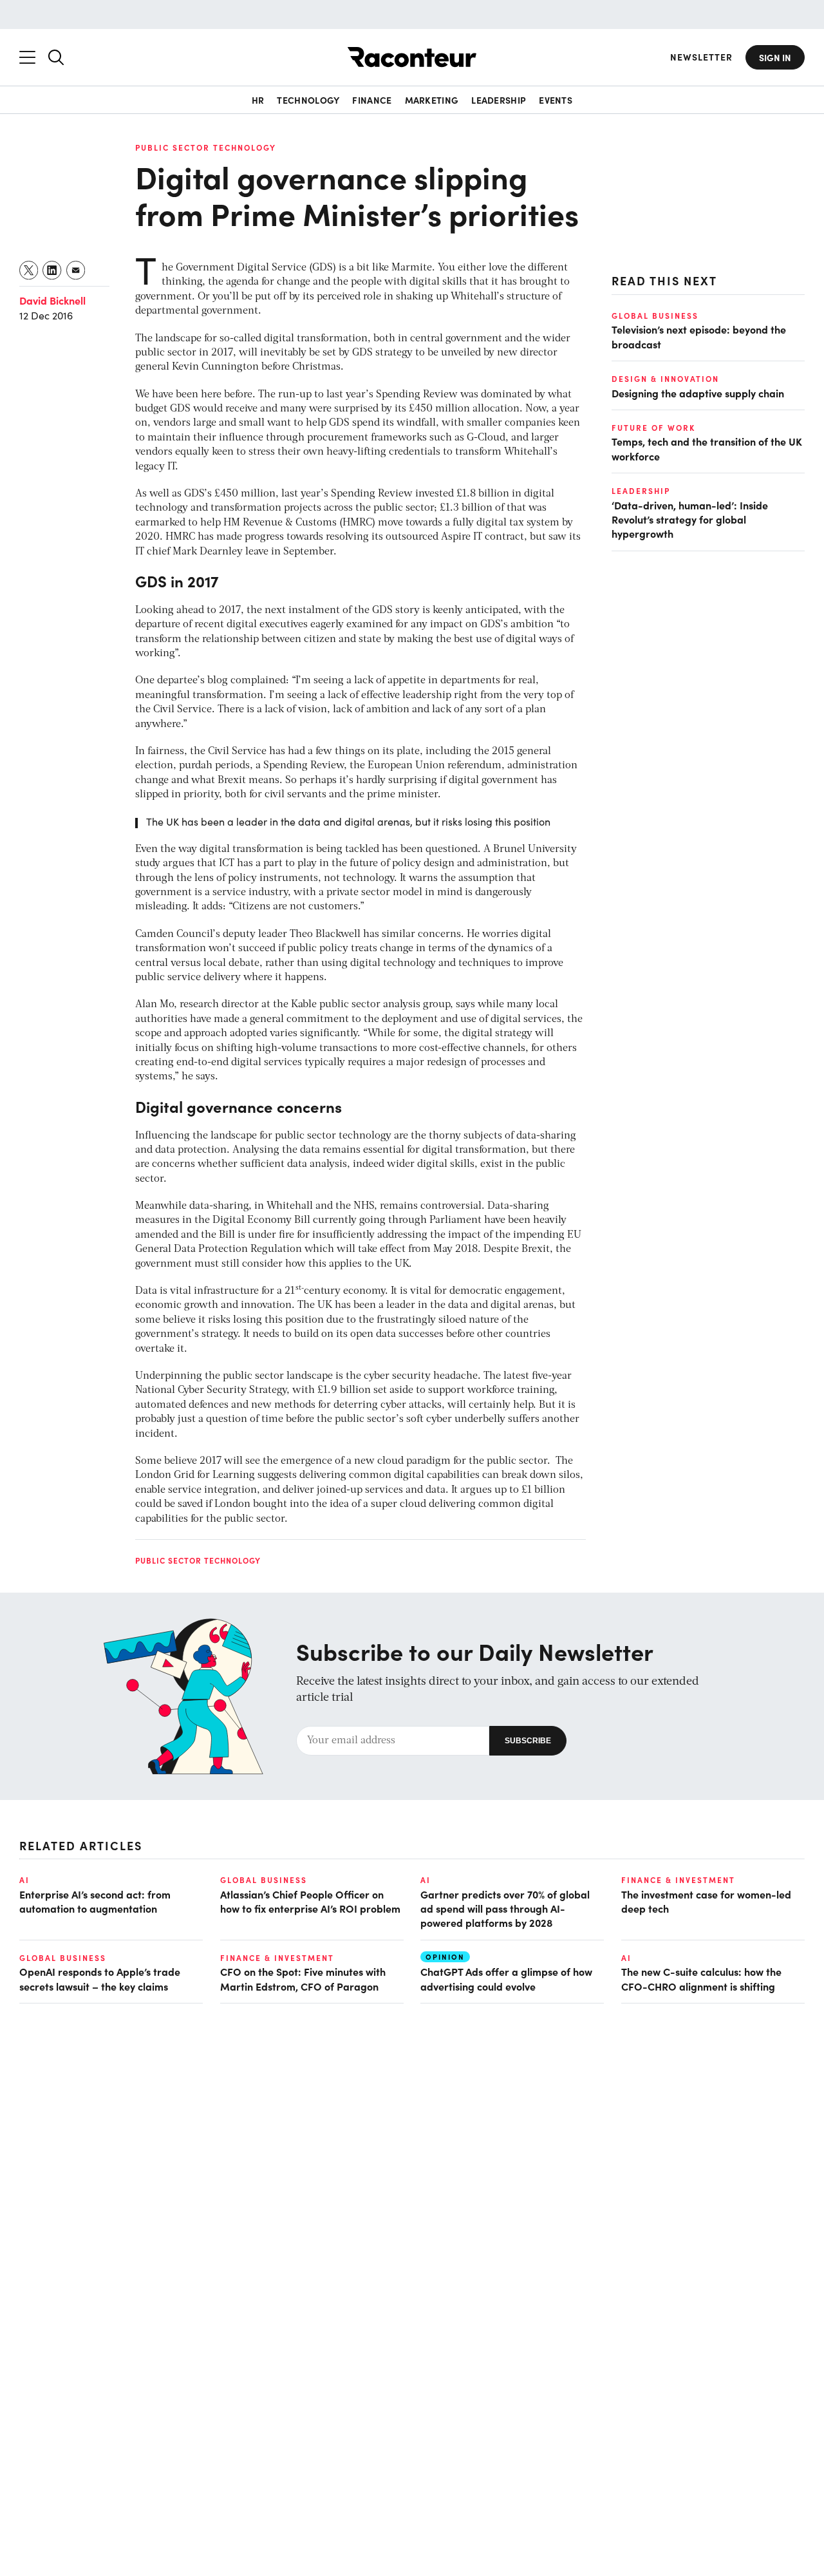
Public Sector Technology (206, 147)
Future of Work (653, 428)
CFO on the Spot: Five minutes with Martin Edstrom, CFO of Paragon (303, 1978)
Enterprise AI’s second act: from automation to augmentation (95, 1901)
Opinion (445, 1957)
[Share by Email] (76, 270)
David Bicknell (52, 300)
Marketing (432, 100)
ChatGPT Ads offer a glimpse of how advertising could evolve (506, 1978)
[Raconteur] (412, 57)
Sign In (775, 57)
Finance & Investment (678, 1880)
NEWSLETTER (701, 57)
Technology (308, 100)
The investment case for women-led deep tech (706, 1901)
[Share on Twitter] (29, 270)
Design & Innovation (665, 379)
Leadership (499, 100)
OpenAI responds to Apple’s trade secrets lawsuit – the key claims (100, 1978)
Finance (372, 100)
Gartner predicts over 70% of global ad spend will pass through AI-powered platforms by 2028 (505, 1908)
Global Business (655, 316)
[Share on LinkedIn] (52, 270)
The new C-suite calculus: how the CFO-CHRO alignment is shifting (701, 1978)
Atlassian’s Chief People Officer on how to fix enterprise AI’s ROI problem (310, 1901)
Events (556, 100)
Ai (24, 1880)
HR (258, 100)
